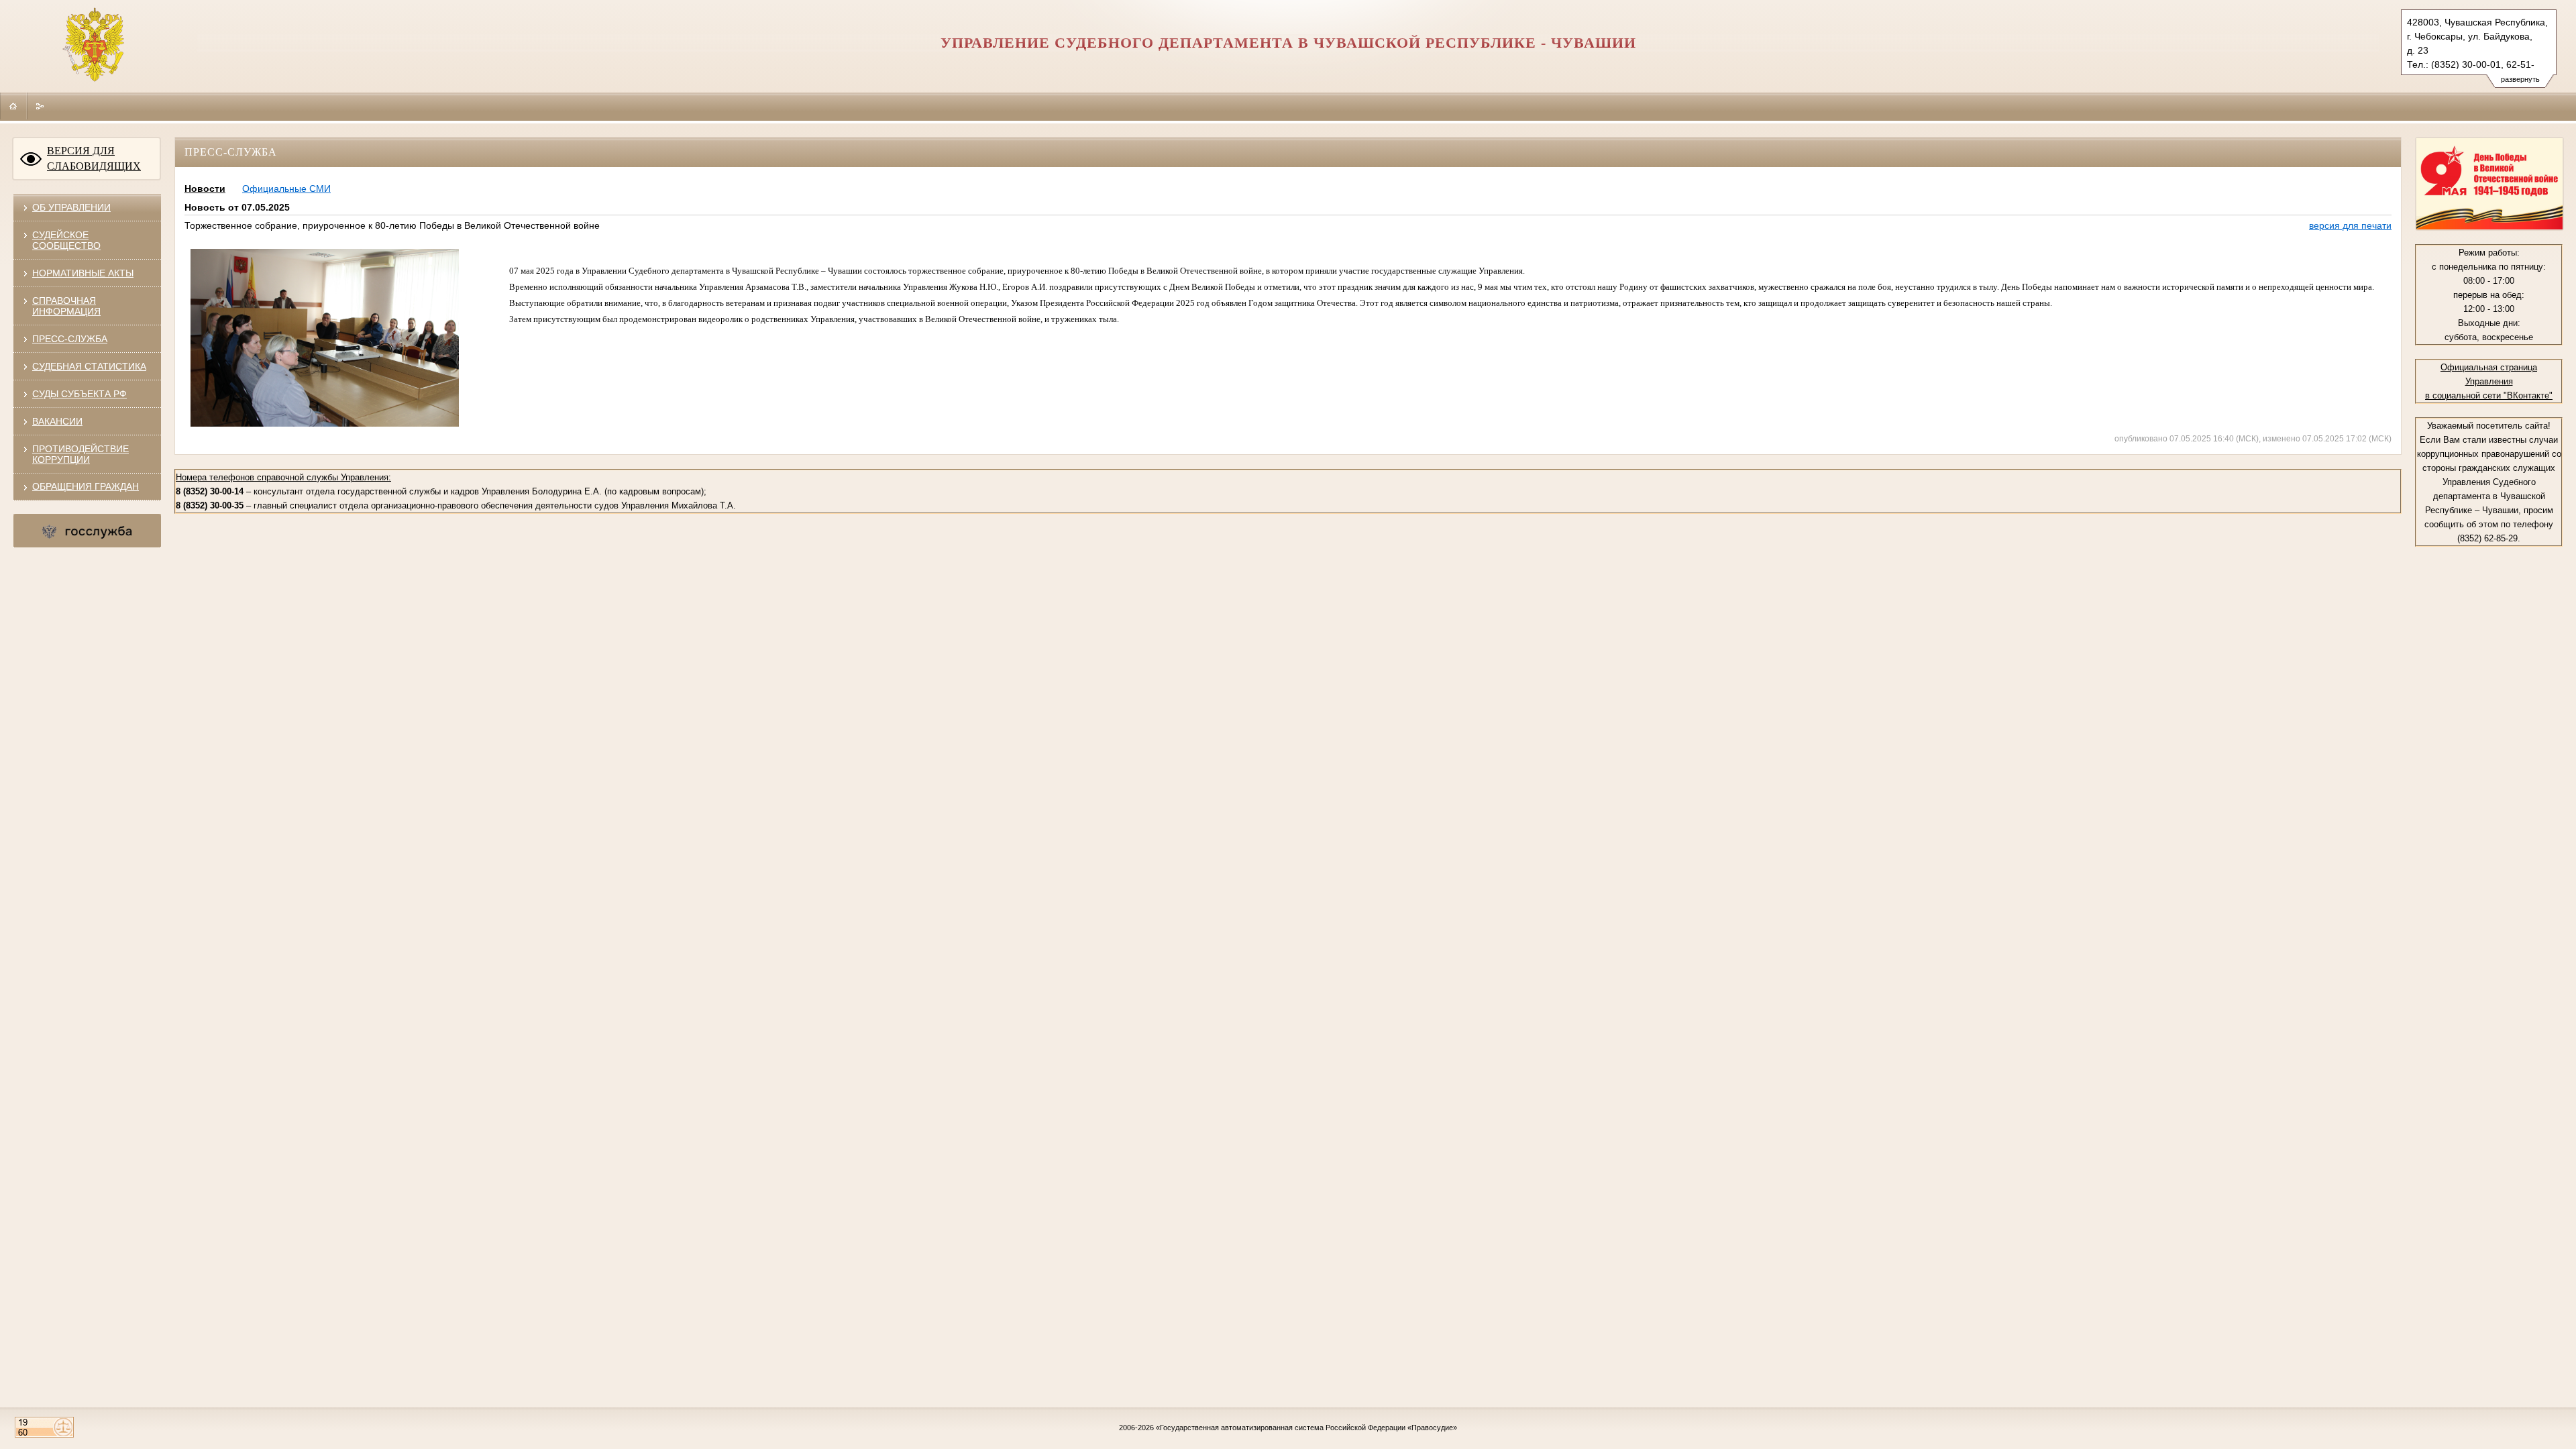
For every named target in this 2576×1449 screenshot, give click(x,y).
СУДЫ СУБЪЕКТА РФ (79, 394)
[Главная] (13, 106)
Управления (2489, 381)
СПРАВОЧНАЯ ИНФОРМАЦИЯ (66, 306)
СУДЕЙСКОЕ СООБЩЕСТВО (66, 240)
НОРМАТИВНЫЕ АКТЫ (83, 273)
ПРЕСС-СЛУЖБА (70, 339)
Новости (205, 189)
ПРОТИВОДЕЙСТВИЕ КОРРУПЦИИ (80, 454)
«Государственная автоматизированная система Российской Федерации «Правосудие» (1306, 1428)
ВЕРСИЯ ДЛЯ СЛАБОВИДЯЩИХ (94, 158)
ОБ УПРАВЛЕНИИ (71, 207)
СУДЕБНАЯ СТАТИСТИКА (89, 366)
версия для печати (2350, 225)
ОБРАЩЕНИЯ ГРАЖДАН (86, 486)
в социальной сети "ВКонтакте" (2489, 395)
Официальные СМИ (286, 189)
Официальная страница (2489, 367)
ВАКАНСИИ (57, 421)
